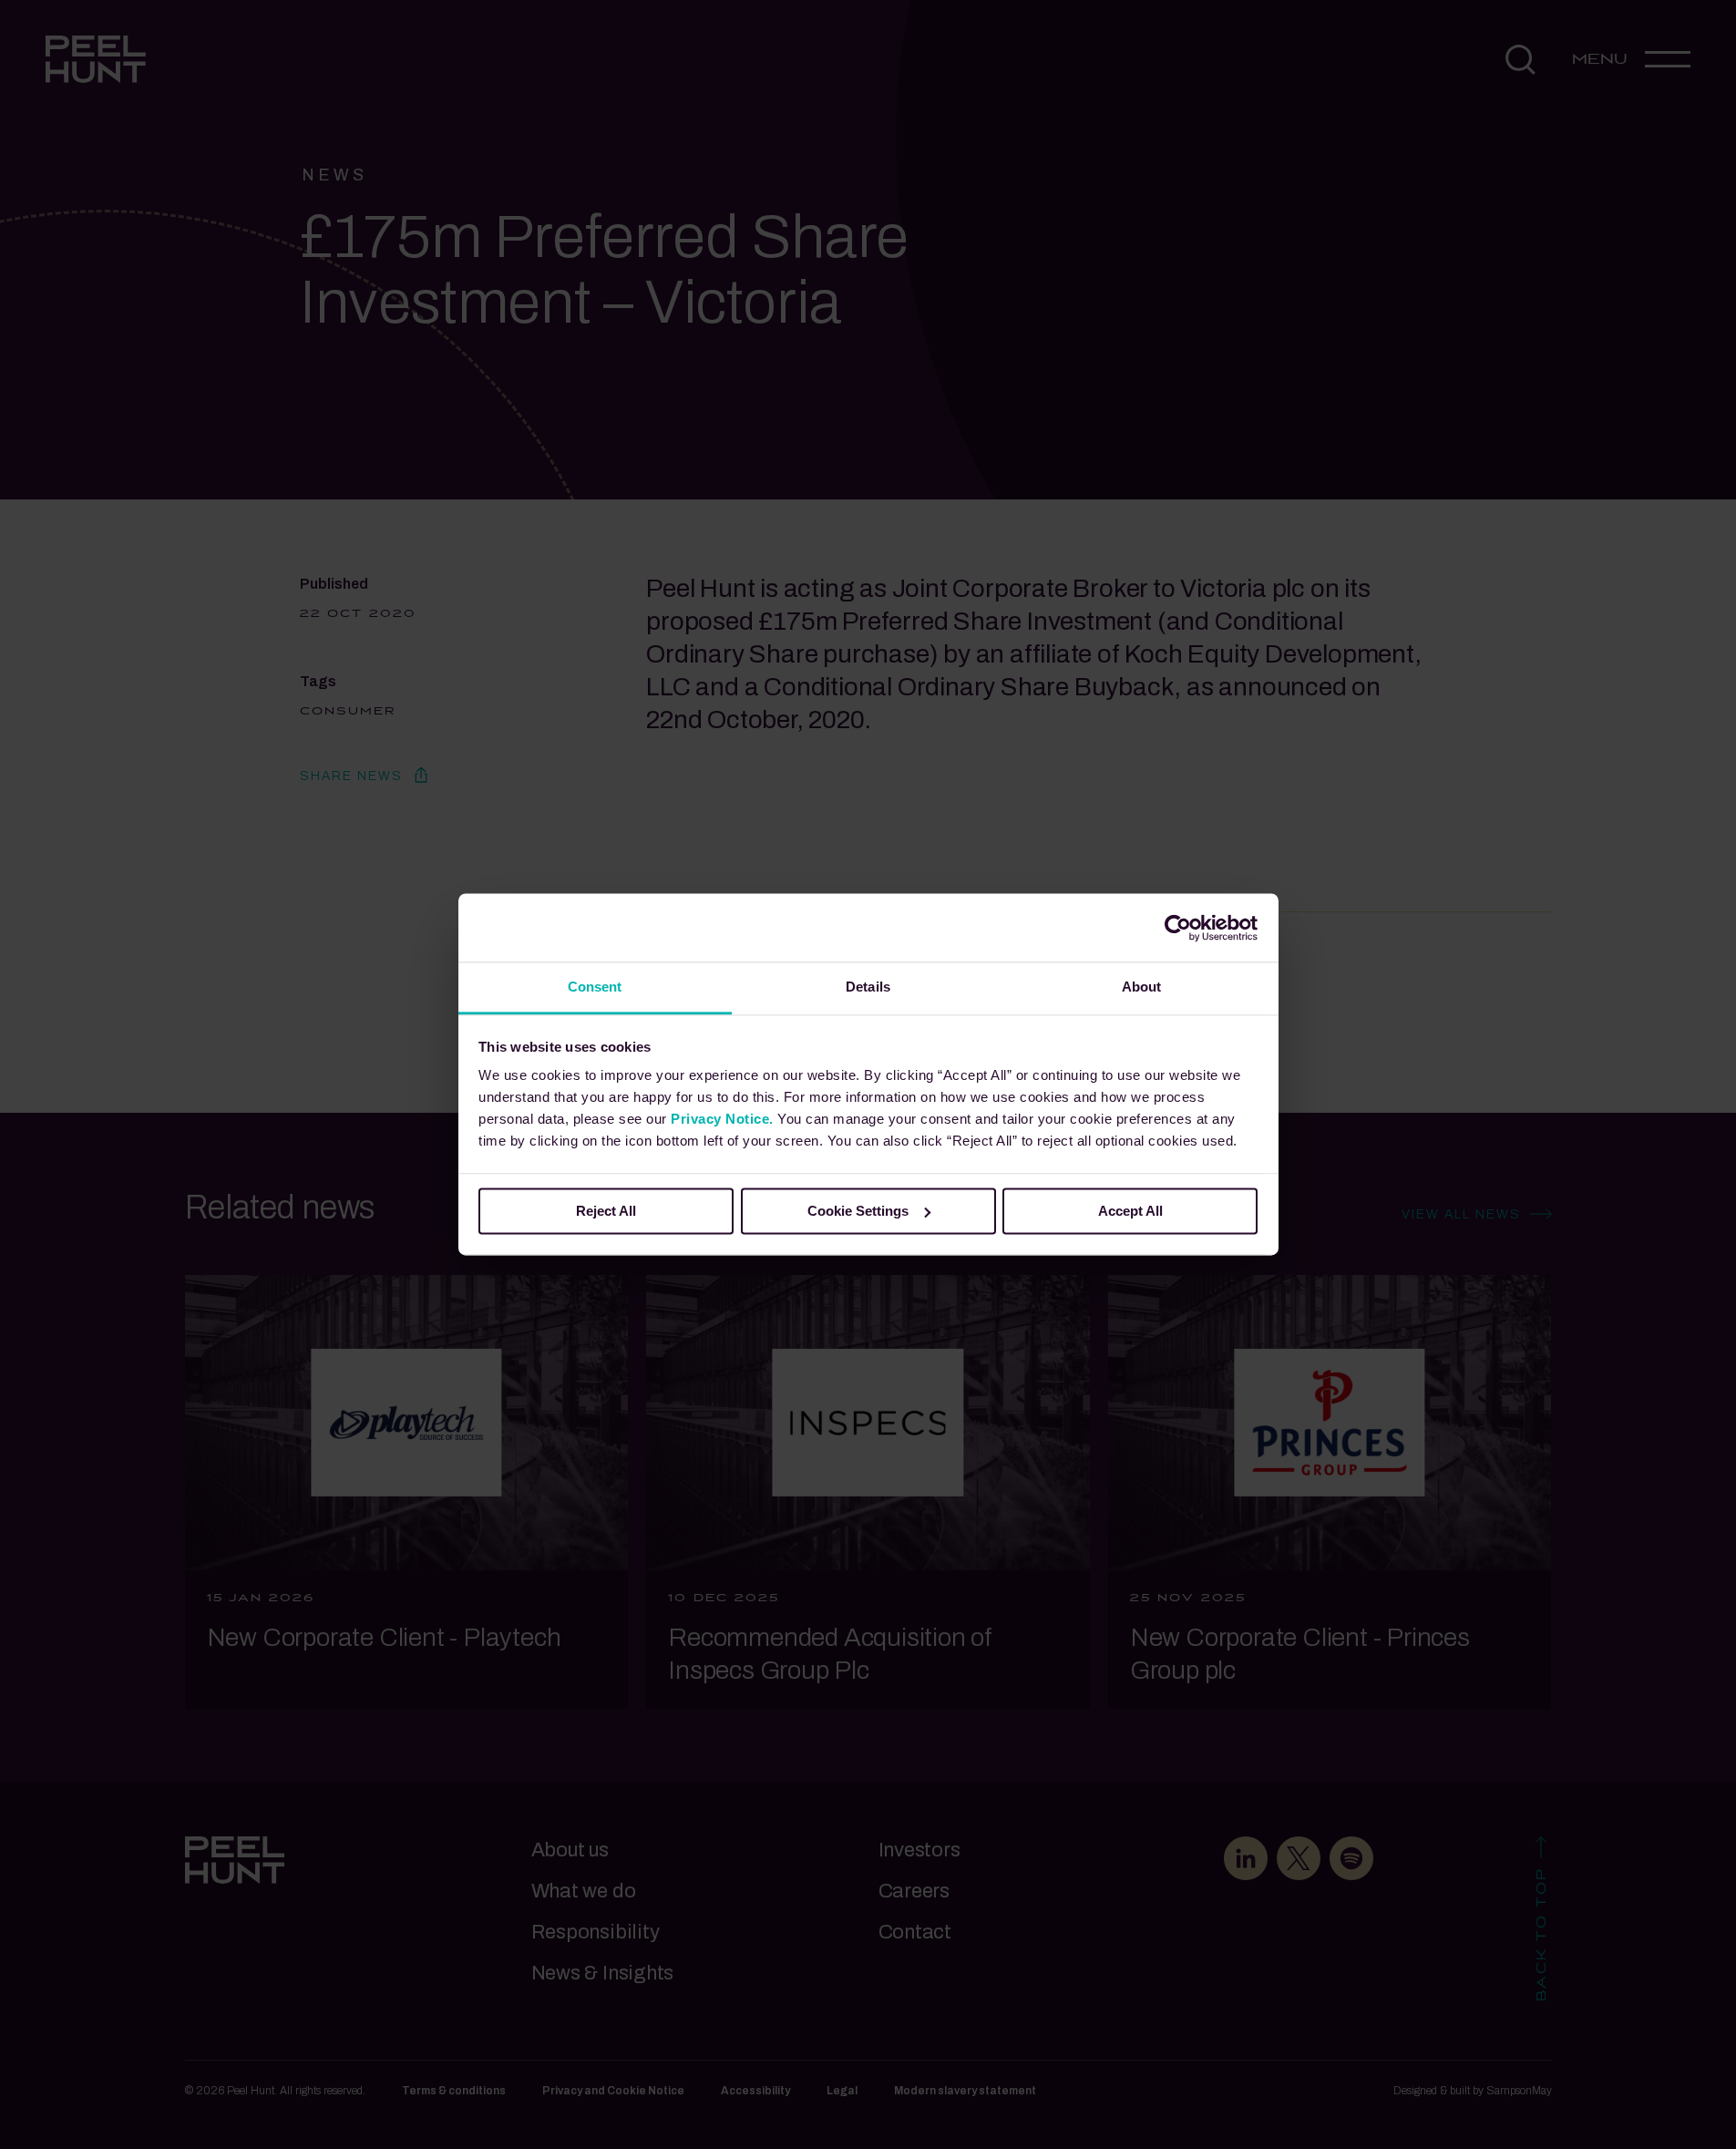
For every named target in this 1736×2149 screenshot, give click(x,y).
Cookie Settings (858, 1211)
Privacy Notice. (722, 1119)
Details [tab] (868, 987)
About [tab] (1142, 987)
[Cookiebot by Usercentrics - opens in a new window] (1178, 928)
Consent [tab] (595, 987)
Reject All (606, 1211)
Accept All (1130, 1211)
